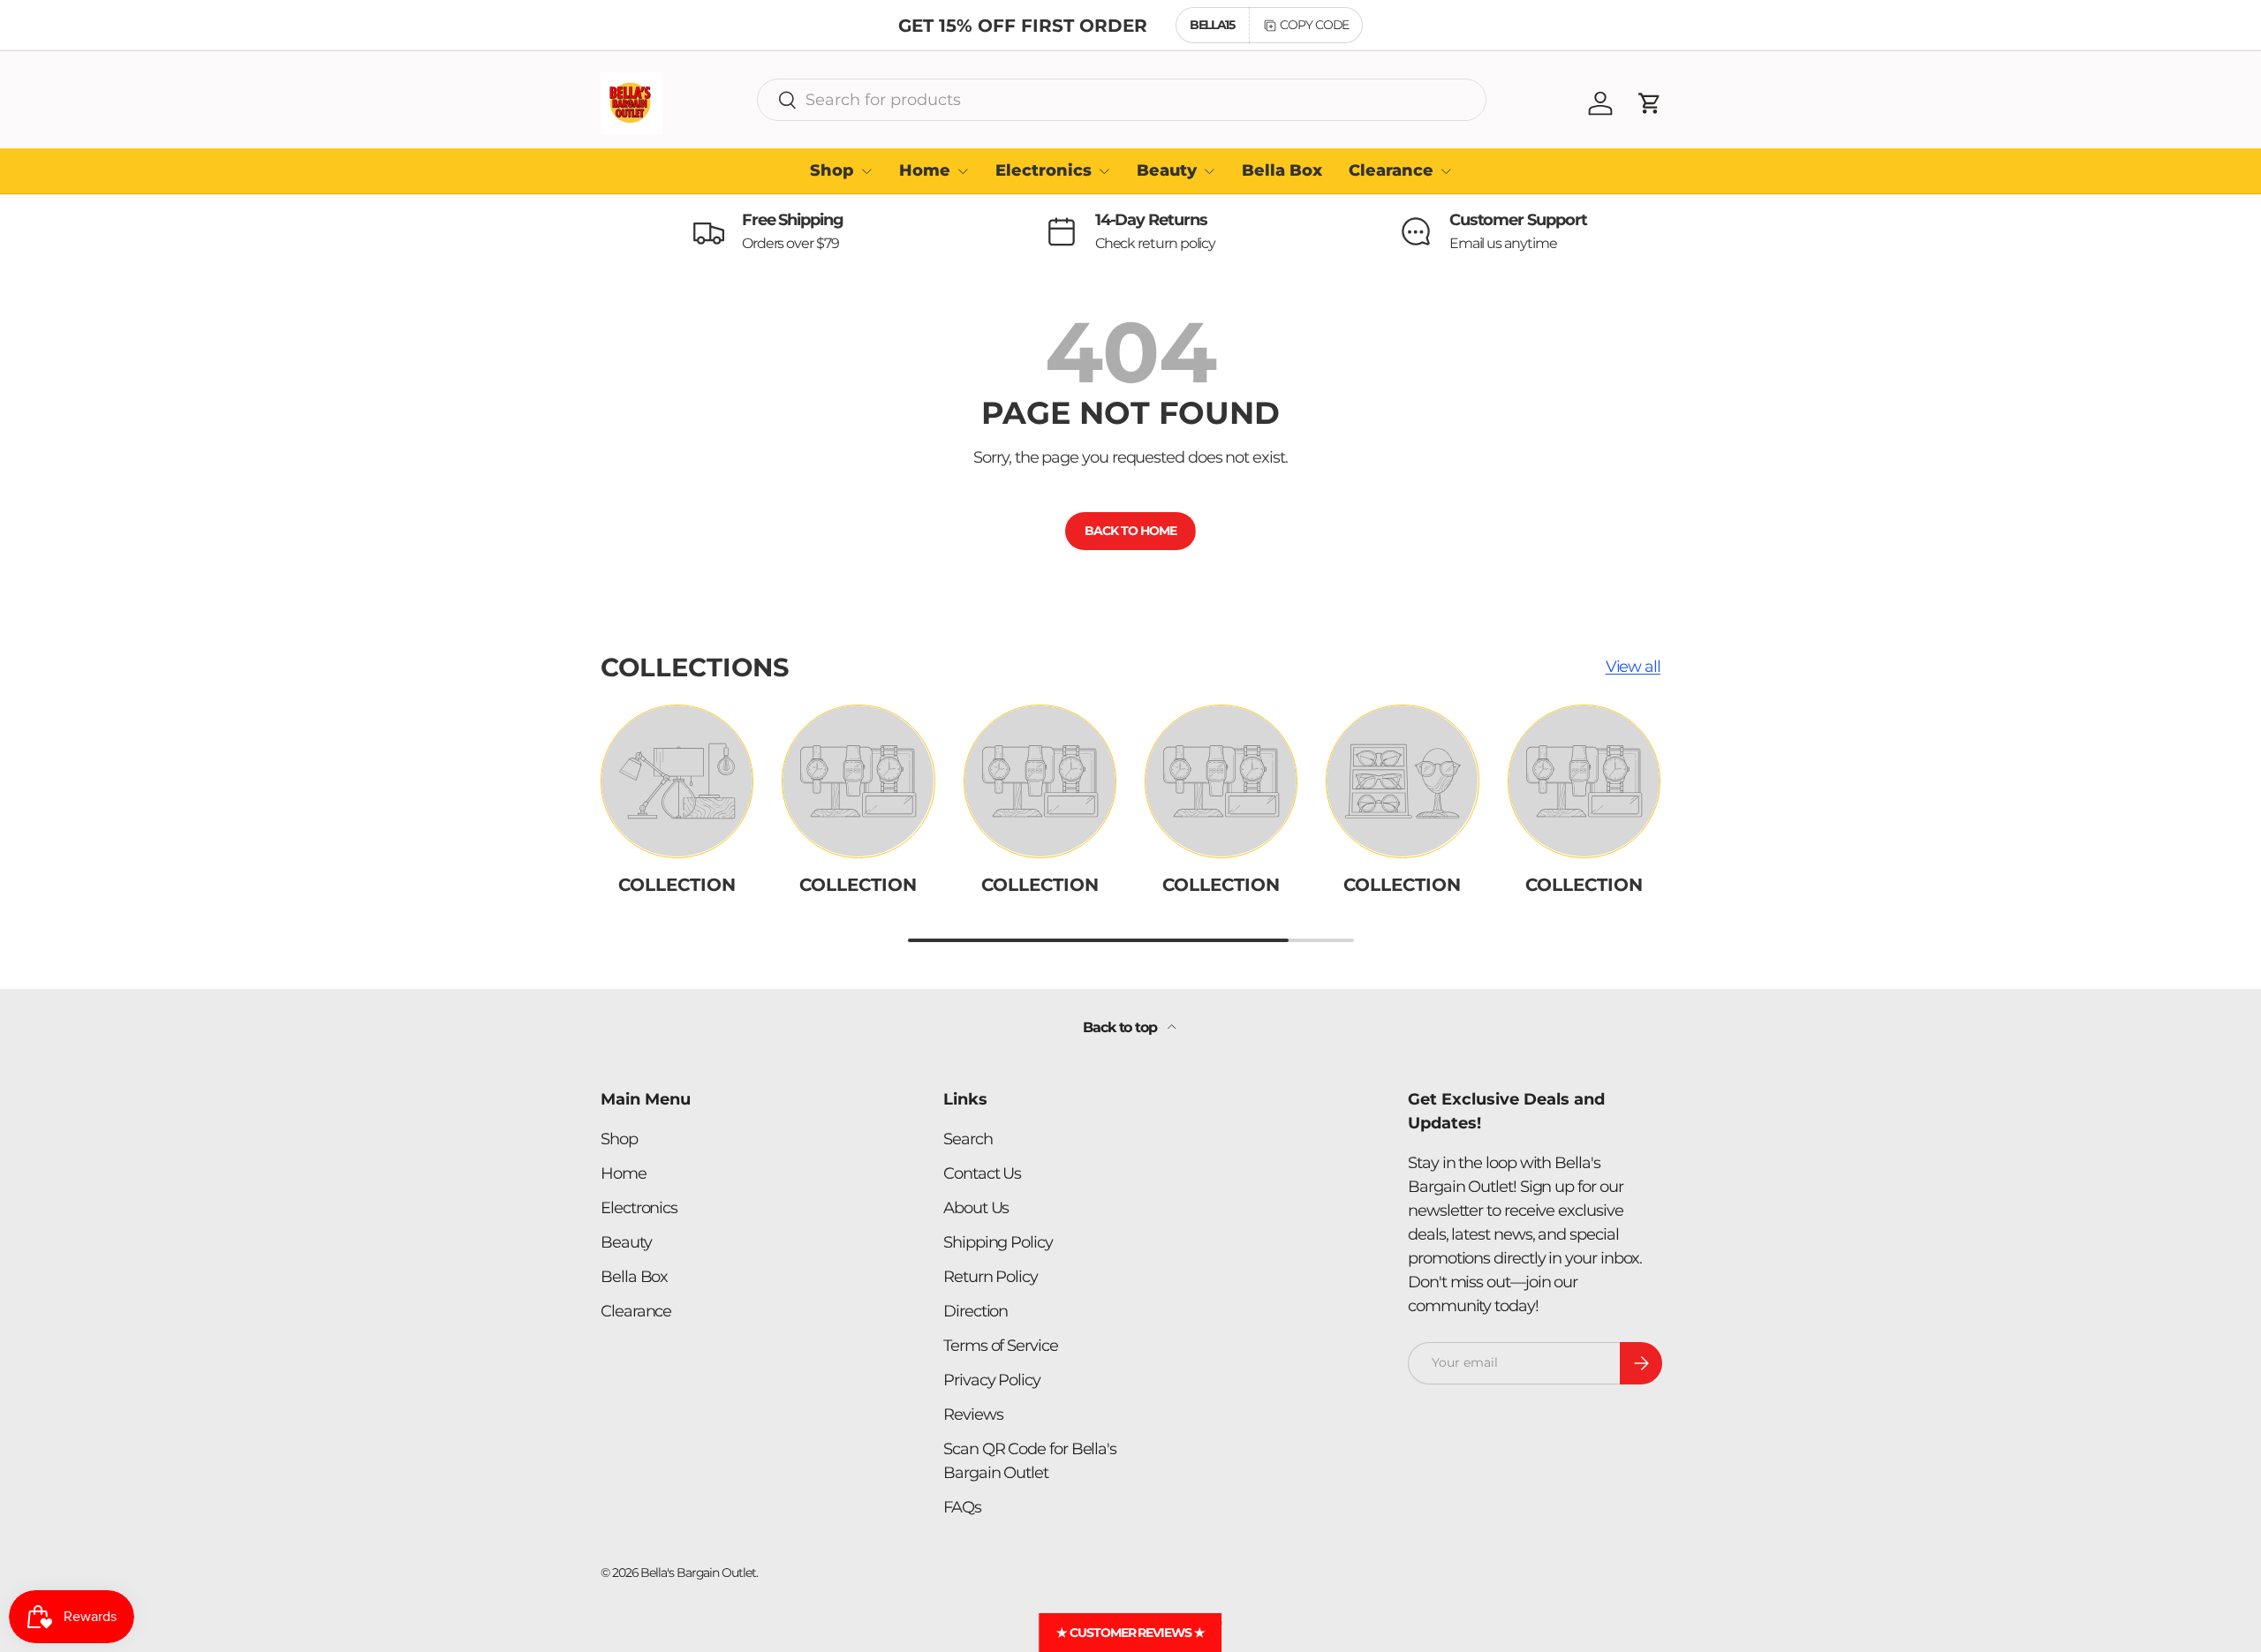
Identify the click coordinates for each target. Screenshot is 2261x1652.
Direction (975, 1311)
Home (925, 170)
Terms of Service (1001, 1346)
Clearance (1391, 170)
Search (968, 1139)
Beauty (1167, 170)
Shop (832, 170)
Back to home (1130, 531)
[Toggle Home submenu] (963, 171)
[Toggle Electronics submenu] (1104, 171)
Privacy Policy (992, 1380)
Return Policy (991, 1277)
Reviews (973, 1414)
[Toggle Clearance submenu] (1446, 171)
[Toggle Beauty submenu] (1209, 171)
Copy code (1314, 25)
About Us (976, 1208)
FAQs (962, 1507)
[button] (1650, 103)
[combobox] (1121, 100)
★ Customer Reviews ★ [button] (1130, 1633)
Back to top (1122, 1027)
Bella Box (1282, 170)
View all (1633, 667)
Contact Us (982, 1173)
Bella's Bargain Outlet (698, 1573)
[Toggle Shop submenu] (866, 171)
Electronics (1044, 170)
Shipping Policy (998, 1242)
